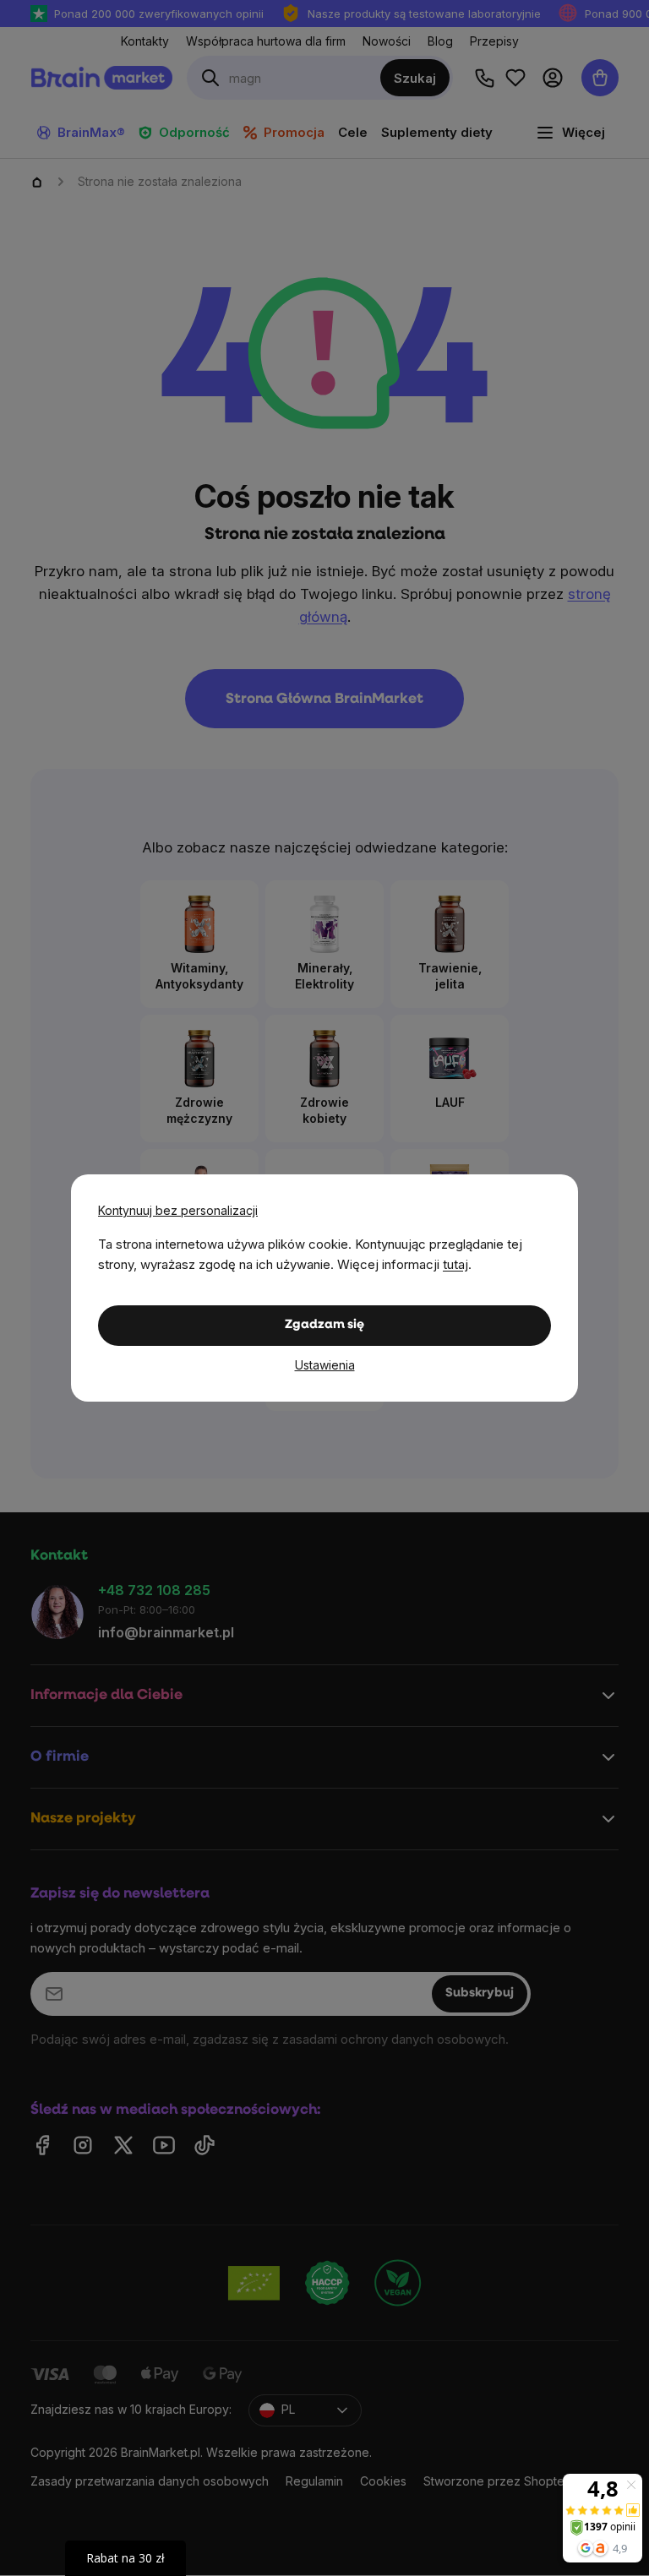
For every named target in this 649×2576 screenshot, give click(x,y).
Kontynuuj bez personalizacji (178, 1210)
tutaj (455, 1264)
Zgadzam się (324, 1325)
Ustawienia (325, 1365)
